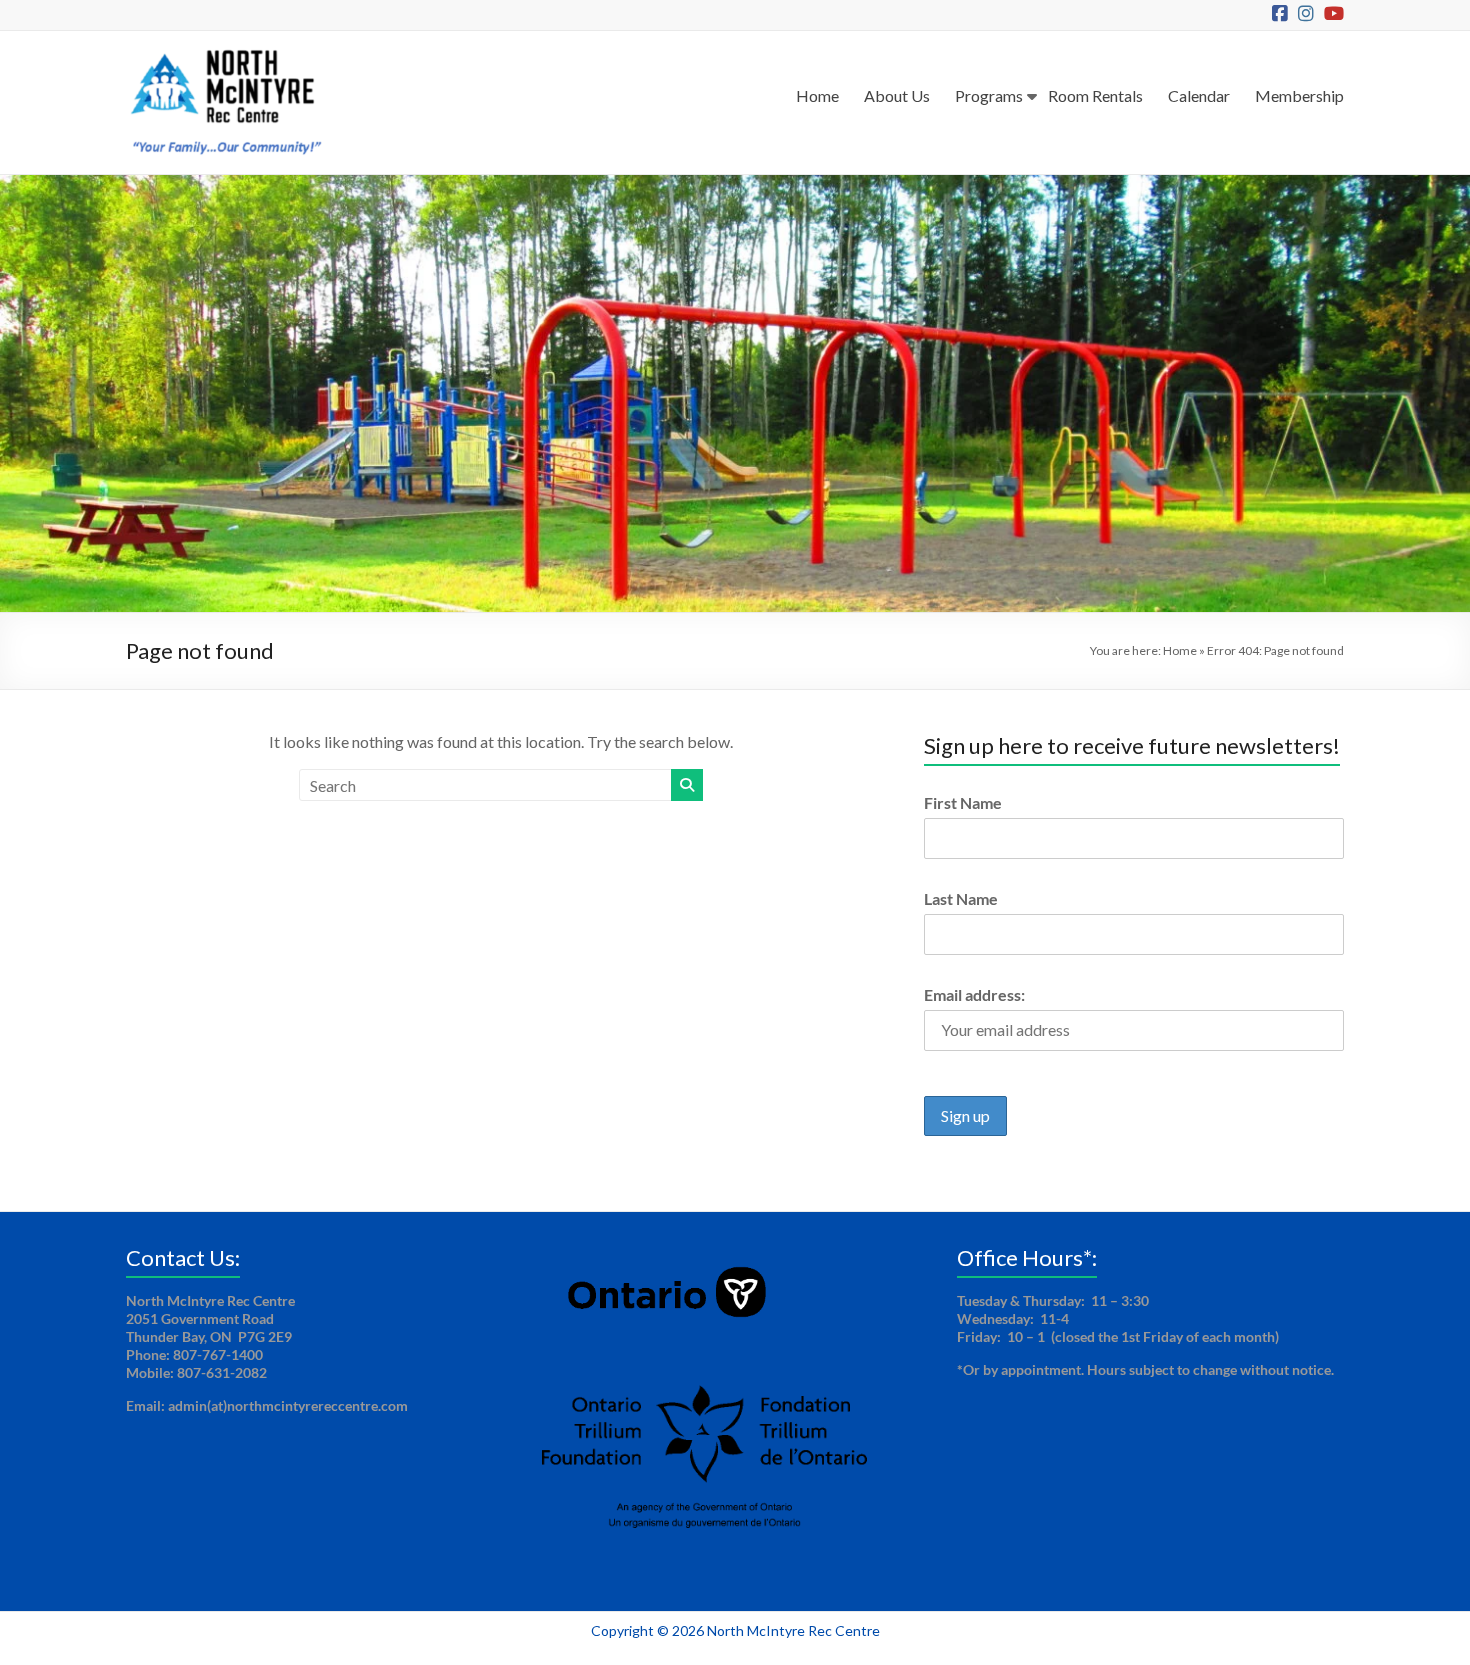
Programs (989, 95)
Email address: (974, 994)
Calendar (1199, 95)
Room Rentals (1095, 95)
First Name (963, 802)
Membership (1299, 95)
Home (817, 95)
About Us (897, 95)
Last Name (961, 898)
